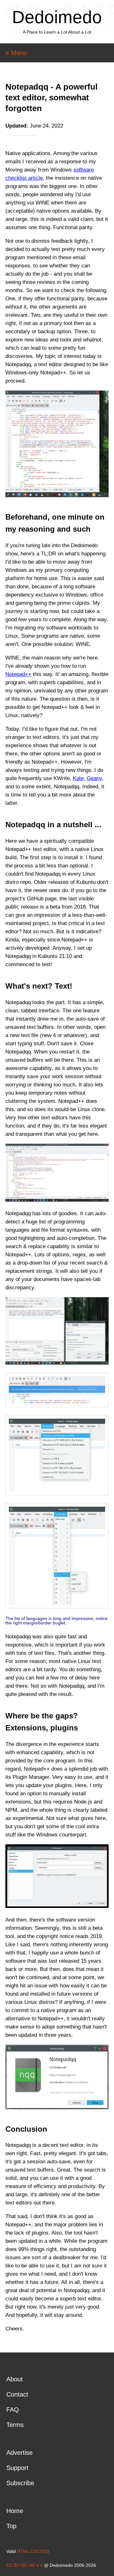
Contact (17, 2394)
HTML (23, 2551)
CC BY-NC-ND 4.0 (25, 2565)
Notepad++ (18, 674)
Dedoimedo (57, 17)
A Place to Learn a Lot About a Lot (57, 32)
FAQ (13, 2410)
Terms (15, 2425)
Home (15, 2511)
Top (11, 2526)
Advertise (19, 2453)
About (15, 2379)
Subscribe (20, 2483)
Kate (78, 778)
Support (17, 2468)
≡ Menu (16, 53)
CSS (35, 2551)
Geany (94, 778)
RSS (45, 2551)
